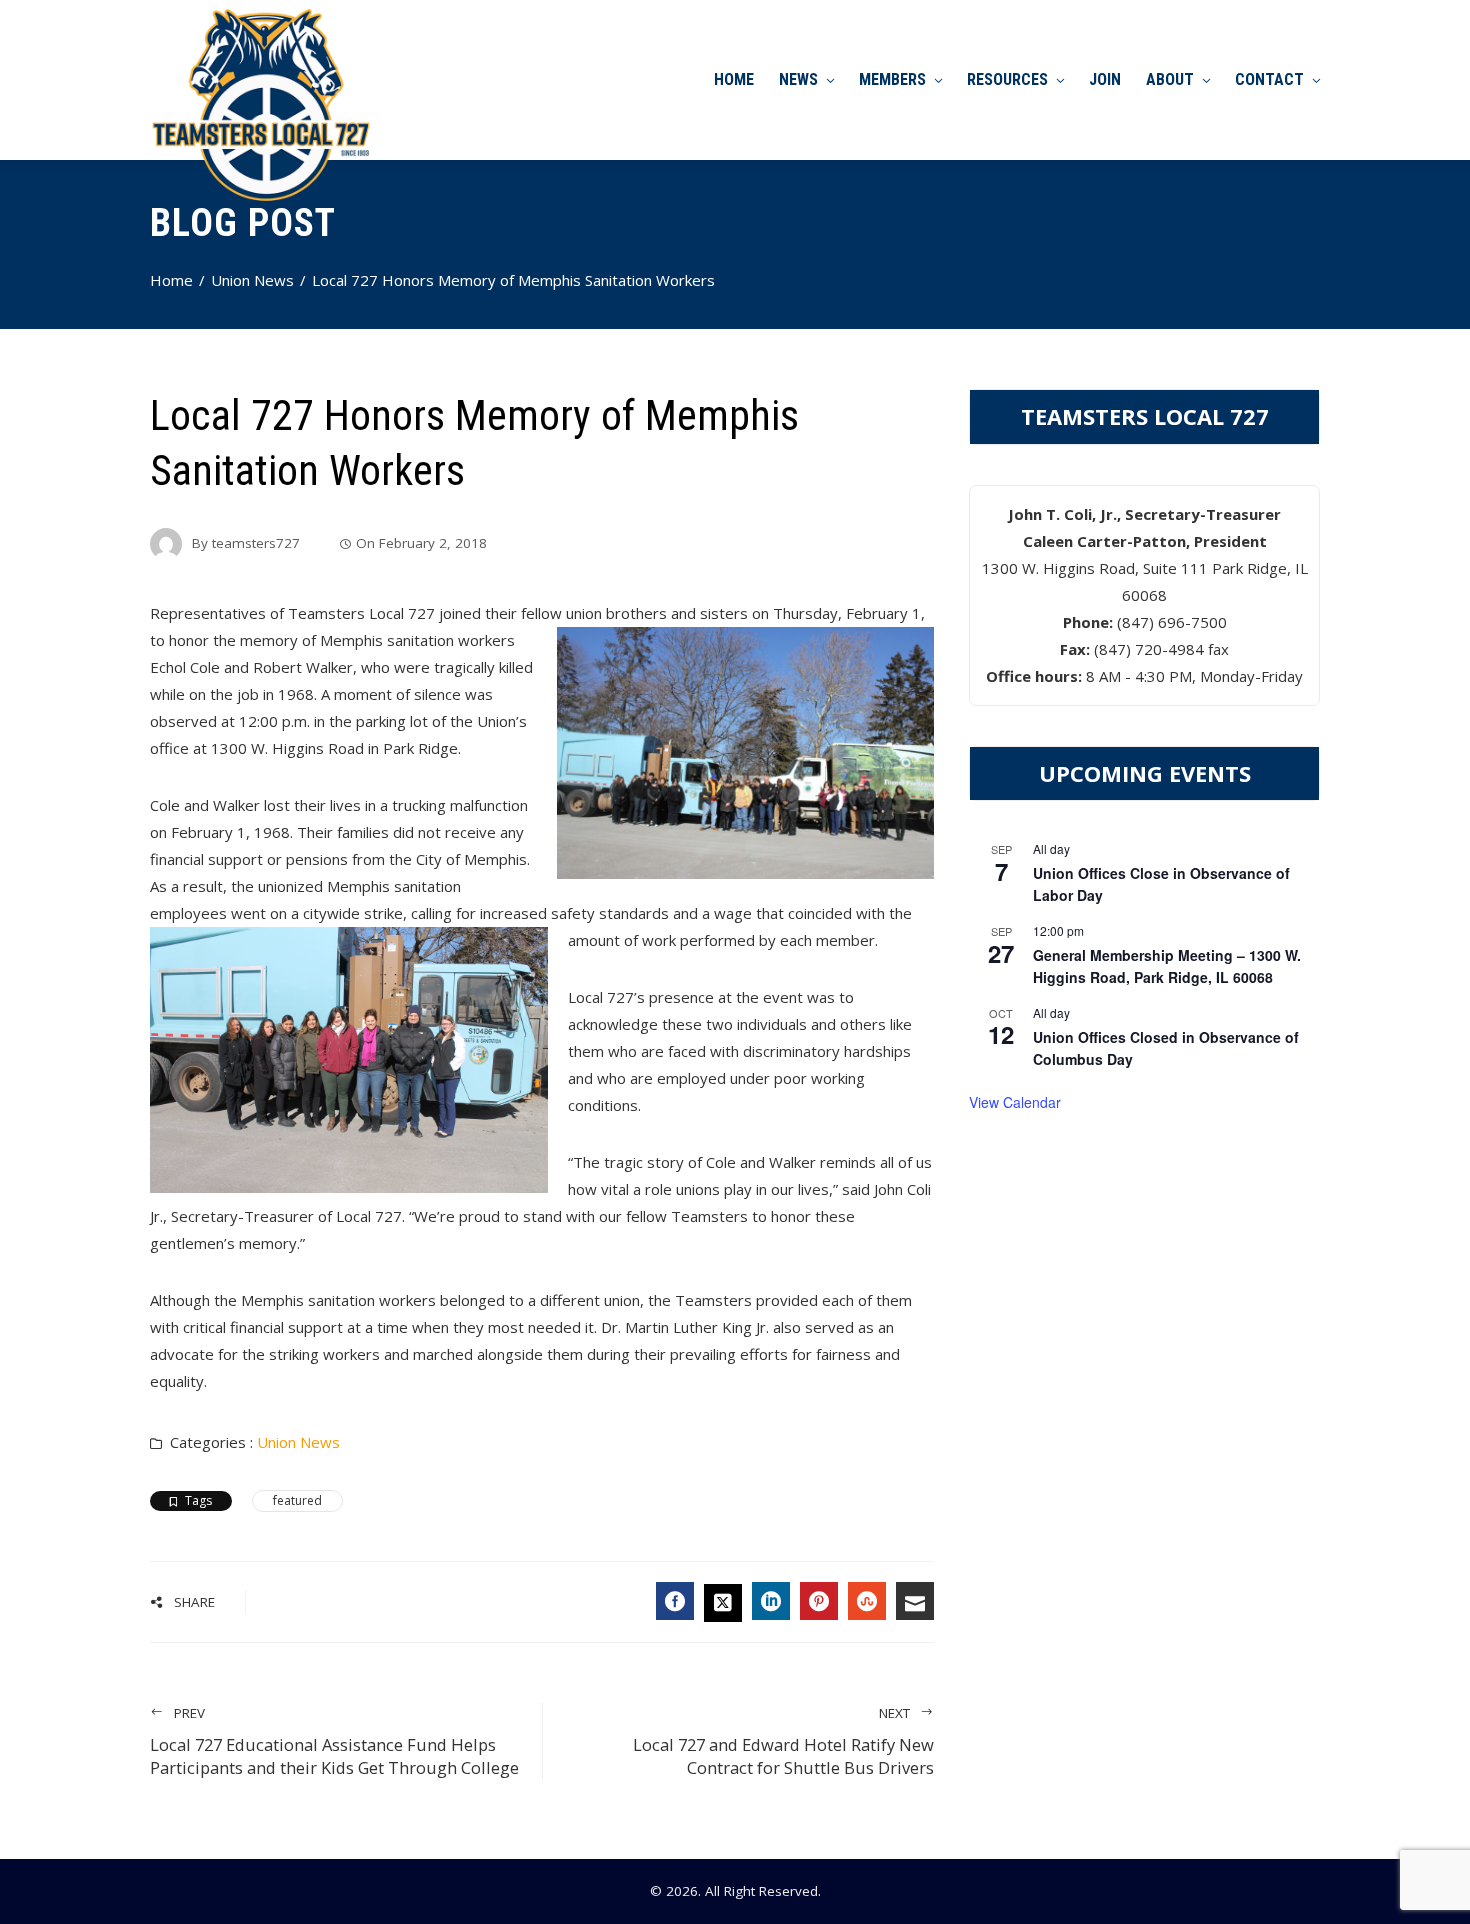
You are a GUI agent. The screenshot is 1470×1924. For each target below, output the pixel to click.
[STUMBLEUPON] (867, 1601)
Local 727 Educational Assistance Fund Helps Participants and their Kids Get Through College (334, 1741)
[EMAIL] (915, 1601)
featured (297, 1500)
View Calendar (1015, 1102)
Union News (298, 1442)
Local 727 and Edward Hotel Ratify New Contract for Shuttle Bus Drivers (783, 1741)
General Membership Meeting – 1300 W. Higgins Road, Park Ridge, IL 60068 (1167, 966)
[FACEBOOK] (675, 1601)
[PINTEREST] (819, 1601)
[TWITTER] (723, 1603)
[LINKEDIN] (771, 1601)
